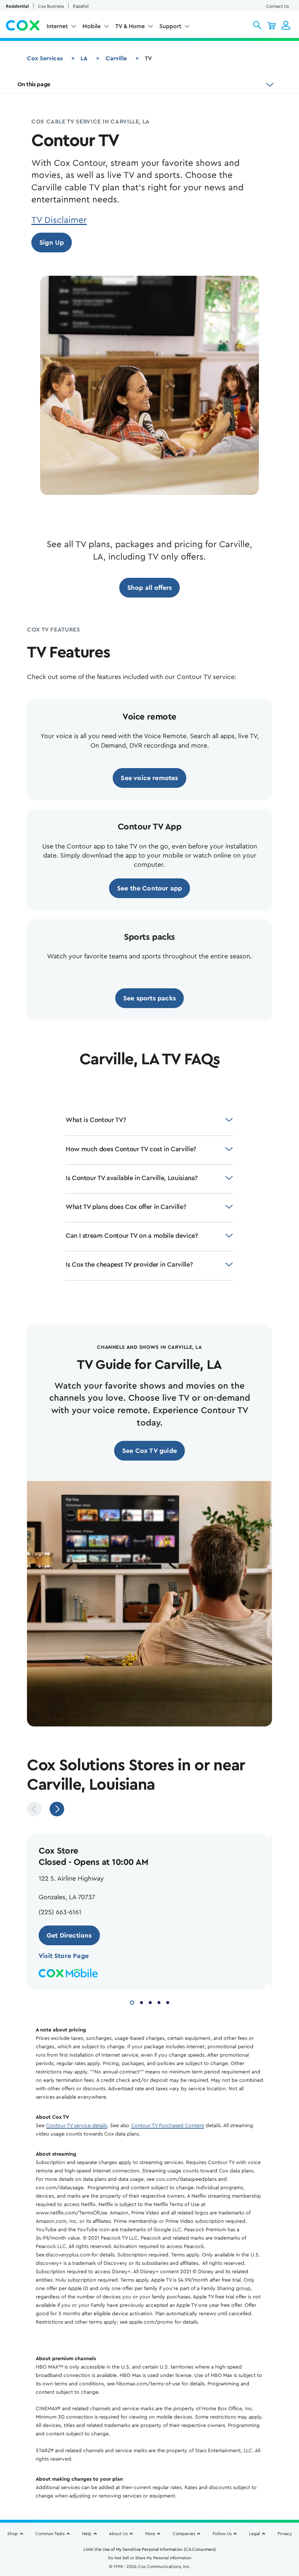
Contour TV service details (77, 2126)
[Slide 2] (141, 2002)
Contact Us (277, 6)
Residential (17, 6)
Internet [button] (57, 26)
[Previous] (34, 1809)
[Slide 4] (159, 2002)
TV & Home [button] (130, 26)
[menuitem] (62, 28)
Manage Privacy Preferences (150, 2559)
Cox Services (45, 58)
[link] (52, 243)
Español (81, 6)
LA (84, 58)
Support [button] (170, 26)
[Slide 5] (168, 2002)
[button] (257, 25)
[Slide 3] (150, 2002)
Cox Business (51, 6)
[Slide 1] (132, 2002)
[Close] (291, 2502)
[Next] (57, 1809)
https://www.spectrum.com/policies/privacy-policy (65, 2538)
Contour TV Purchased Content (168, 2126)
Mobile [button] (92, 26)
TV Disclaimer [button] (59, 220)
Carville (116, 58)
